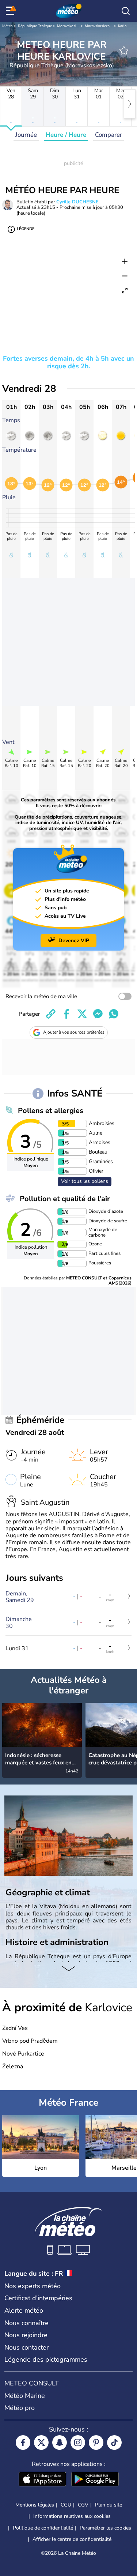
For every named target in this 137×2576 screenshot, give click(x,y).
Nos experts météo (33, 2286)
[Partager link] (51, 1014)
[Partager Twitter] (82, 1014)
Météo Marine (25, 2396)
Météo (7, 26)
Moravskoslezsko (71, 26)
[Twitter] (41, 2443)
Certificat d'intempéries (38, 2298)
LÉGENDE (26, 229)
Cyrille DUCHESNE (77, 202)
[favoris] (124, 50)
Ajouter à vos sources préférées (74, 1032)
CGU (66, 2505)
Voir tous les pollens (85, 1181)
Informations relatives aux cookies (72, 2516)
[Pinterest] (96, 2443)
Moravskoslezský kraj (102, 26)
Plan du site (109, 2505)
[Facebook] (23, 2443)
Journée (26, 135)
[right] (130, 104)
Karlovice (125, 26)
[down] (68, 1970)
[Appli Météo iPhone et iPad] (42, 2480)
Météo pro (20, 2408)
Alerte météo (24, 2310)
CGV (83, 2505)
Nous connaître (26, 2323)
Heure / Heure (66, 135)
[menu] (11, 11)
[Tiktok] (114, 2443)
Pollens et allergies (51, 1111)
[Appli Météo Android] (95, 2480)
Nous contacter (26, 2347)
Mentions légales (35, 2505)
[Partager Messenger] (98, 1014)
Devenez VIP (74, 941)
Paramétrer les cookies (105, 2528)
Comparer (109, 135)
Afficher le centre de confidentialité (72, 2539)
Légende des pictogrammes (46, 2359)
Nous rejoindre (26, 2335)
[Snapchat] (60, 2443)
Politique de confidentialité (43, 2528)
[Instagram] (78, 2443)
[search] (126, 11)
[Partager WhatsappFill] (114, 1014)
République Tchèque (35, 26)
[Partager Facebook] (66, 1014)
